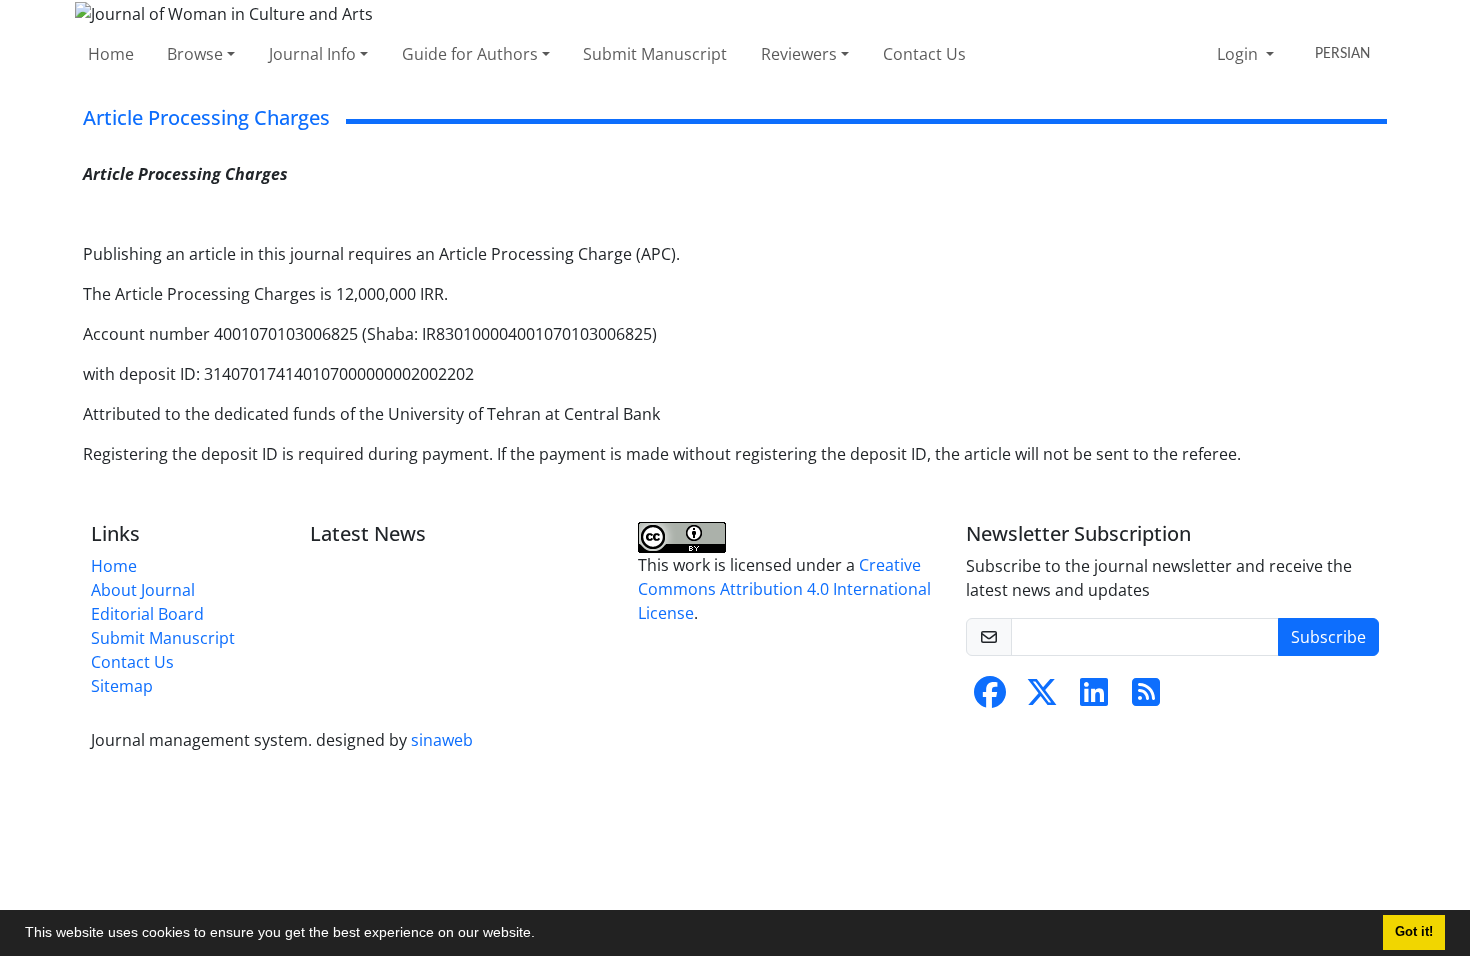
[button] (542, 935)
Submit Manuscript (655, 54)
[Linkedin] (1094, 698)
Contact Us (924, 54)
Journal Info (312, 54)
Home (111, 54)
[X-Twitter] (1042, 698)
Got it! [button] (1414, 932)
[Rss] (1146, 698)
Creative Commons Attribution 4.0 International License (784, 589)
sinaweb (442, 740)
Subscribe (1328, 637)
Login (1239, 54)
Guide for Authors (470, 54)
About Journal (143, 590)
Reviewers (799, 54)
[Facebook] (990, 698)
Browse (195, 54)
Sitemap (122, 686)
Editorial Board (147, 614)
